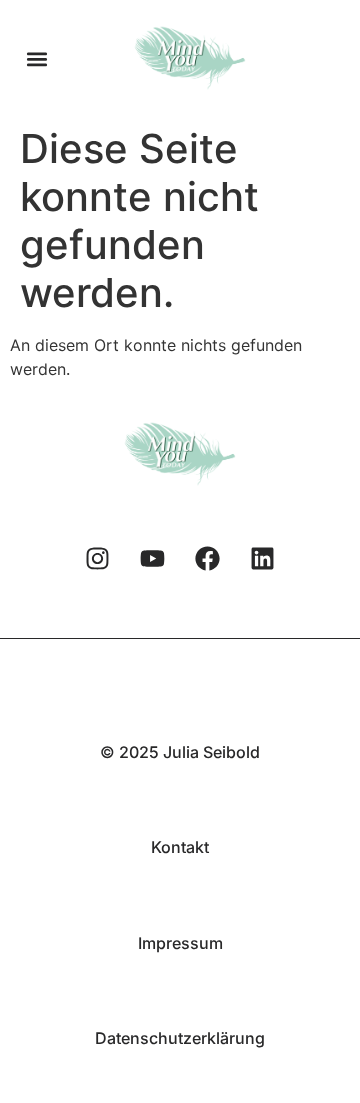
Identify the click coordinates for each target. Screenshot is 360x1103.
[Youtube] (153, 558)
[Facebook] (208, 558)
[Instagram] (98, 558)
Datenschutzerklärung (180, 1038)
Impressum (180, 943)
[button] (36, 58)
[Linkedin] (263, 558)
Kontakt (180, 847)
